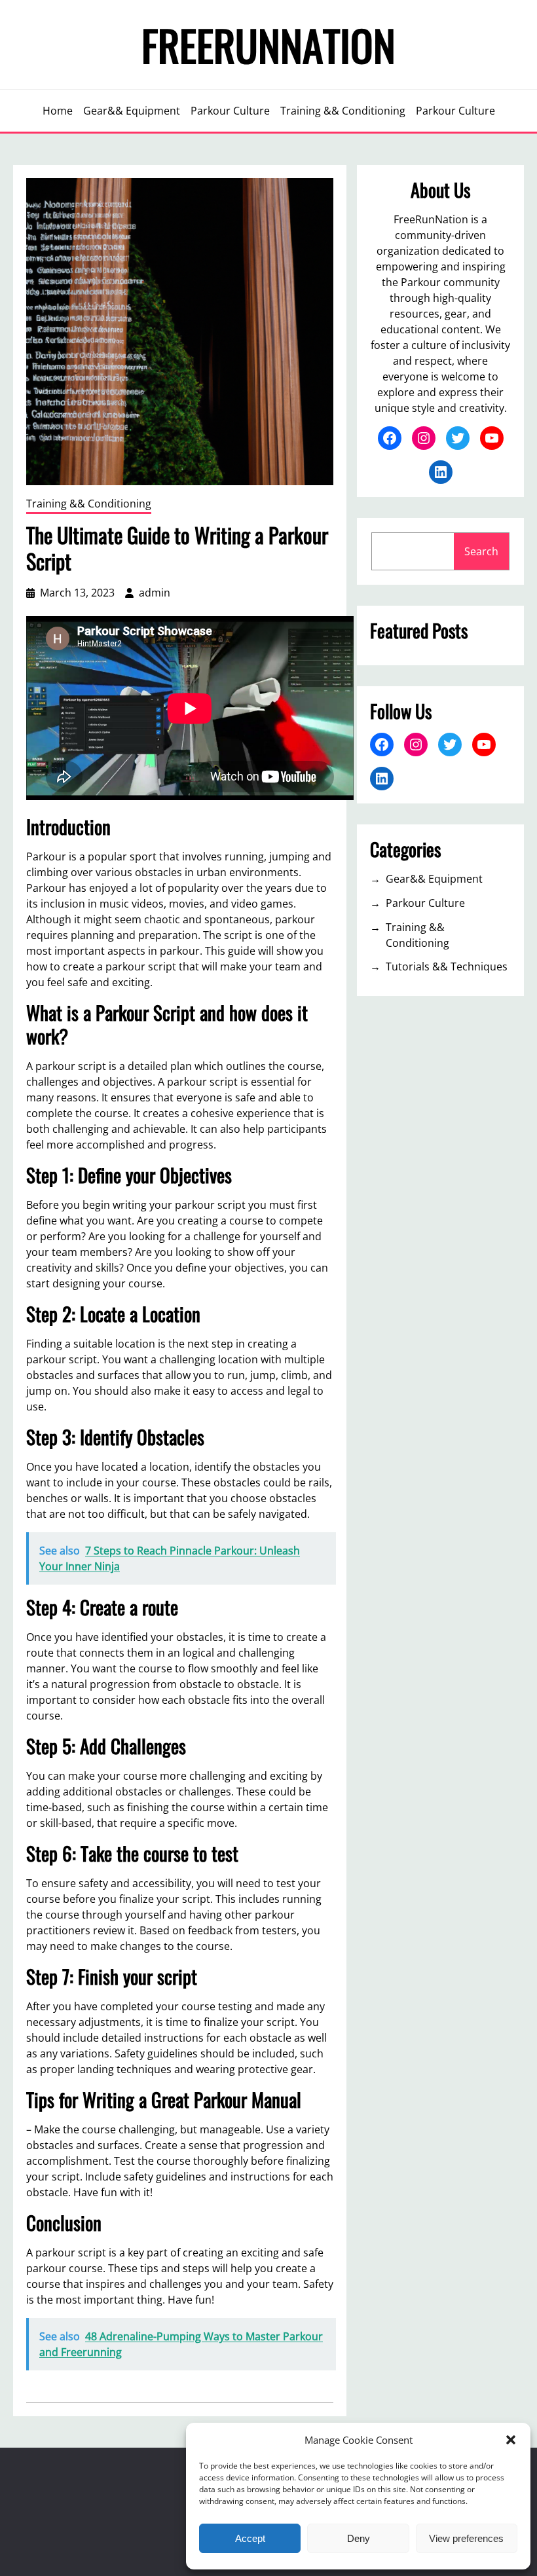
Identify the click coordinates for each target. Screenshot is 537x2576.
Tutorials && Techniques (447, 966)
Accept (250, 2538)
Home (58, 111)
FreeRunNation (268, 45)
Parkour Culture (425, 903)
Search (481, 551)
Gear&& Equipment (434, 879)
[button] (511, 2440)
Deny (359, 2538)
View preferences (466, 2538)
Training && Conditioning (89, 504)
